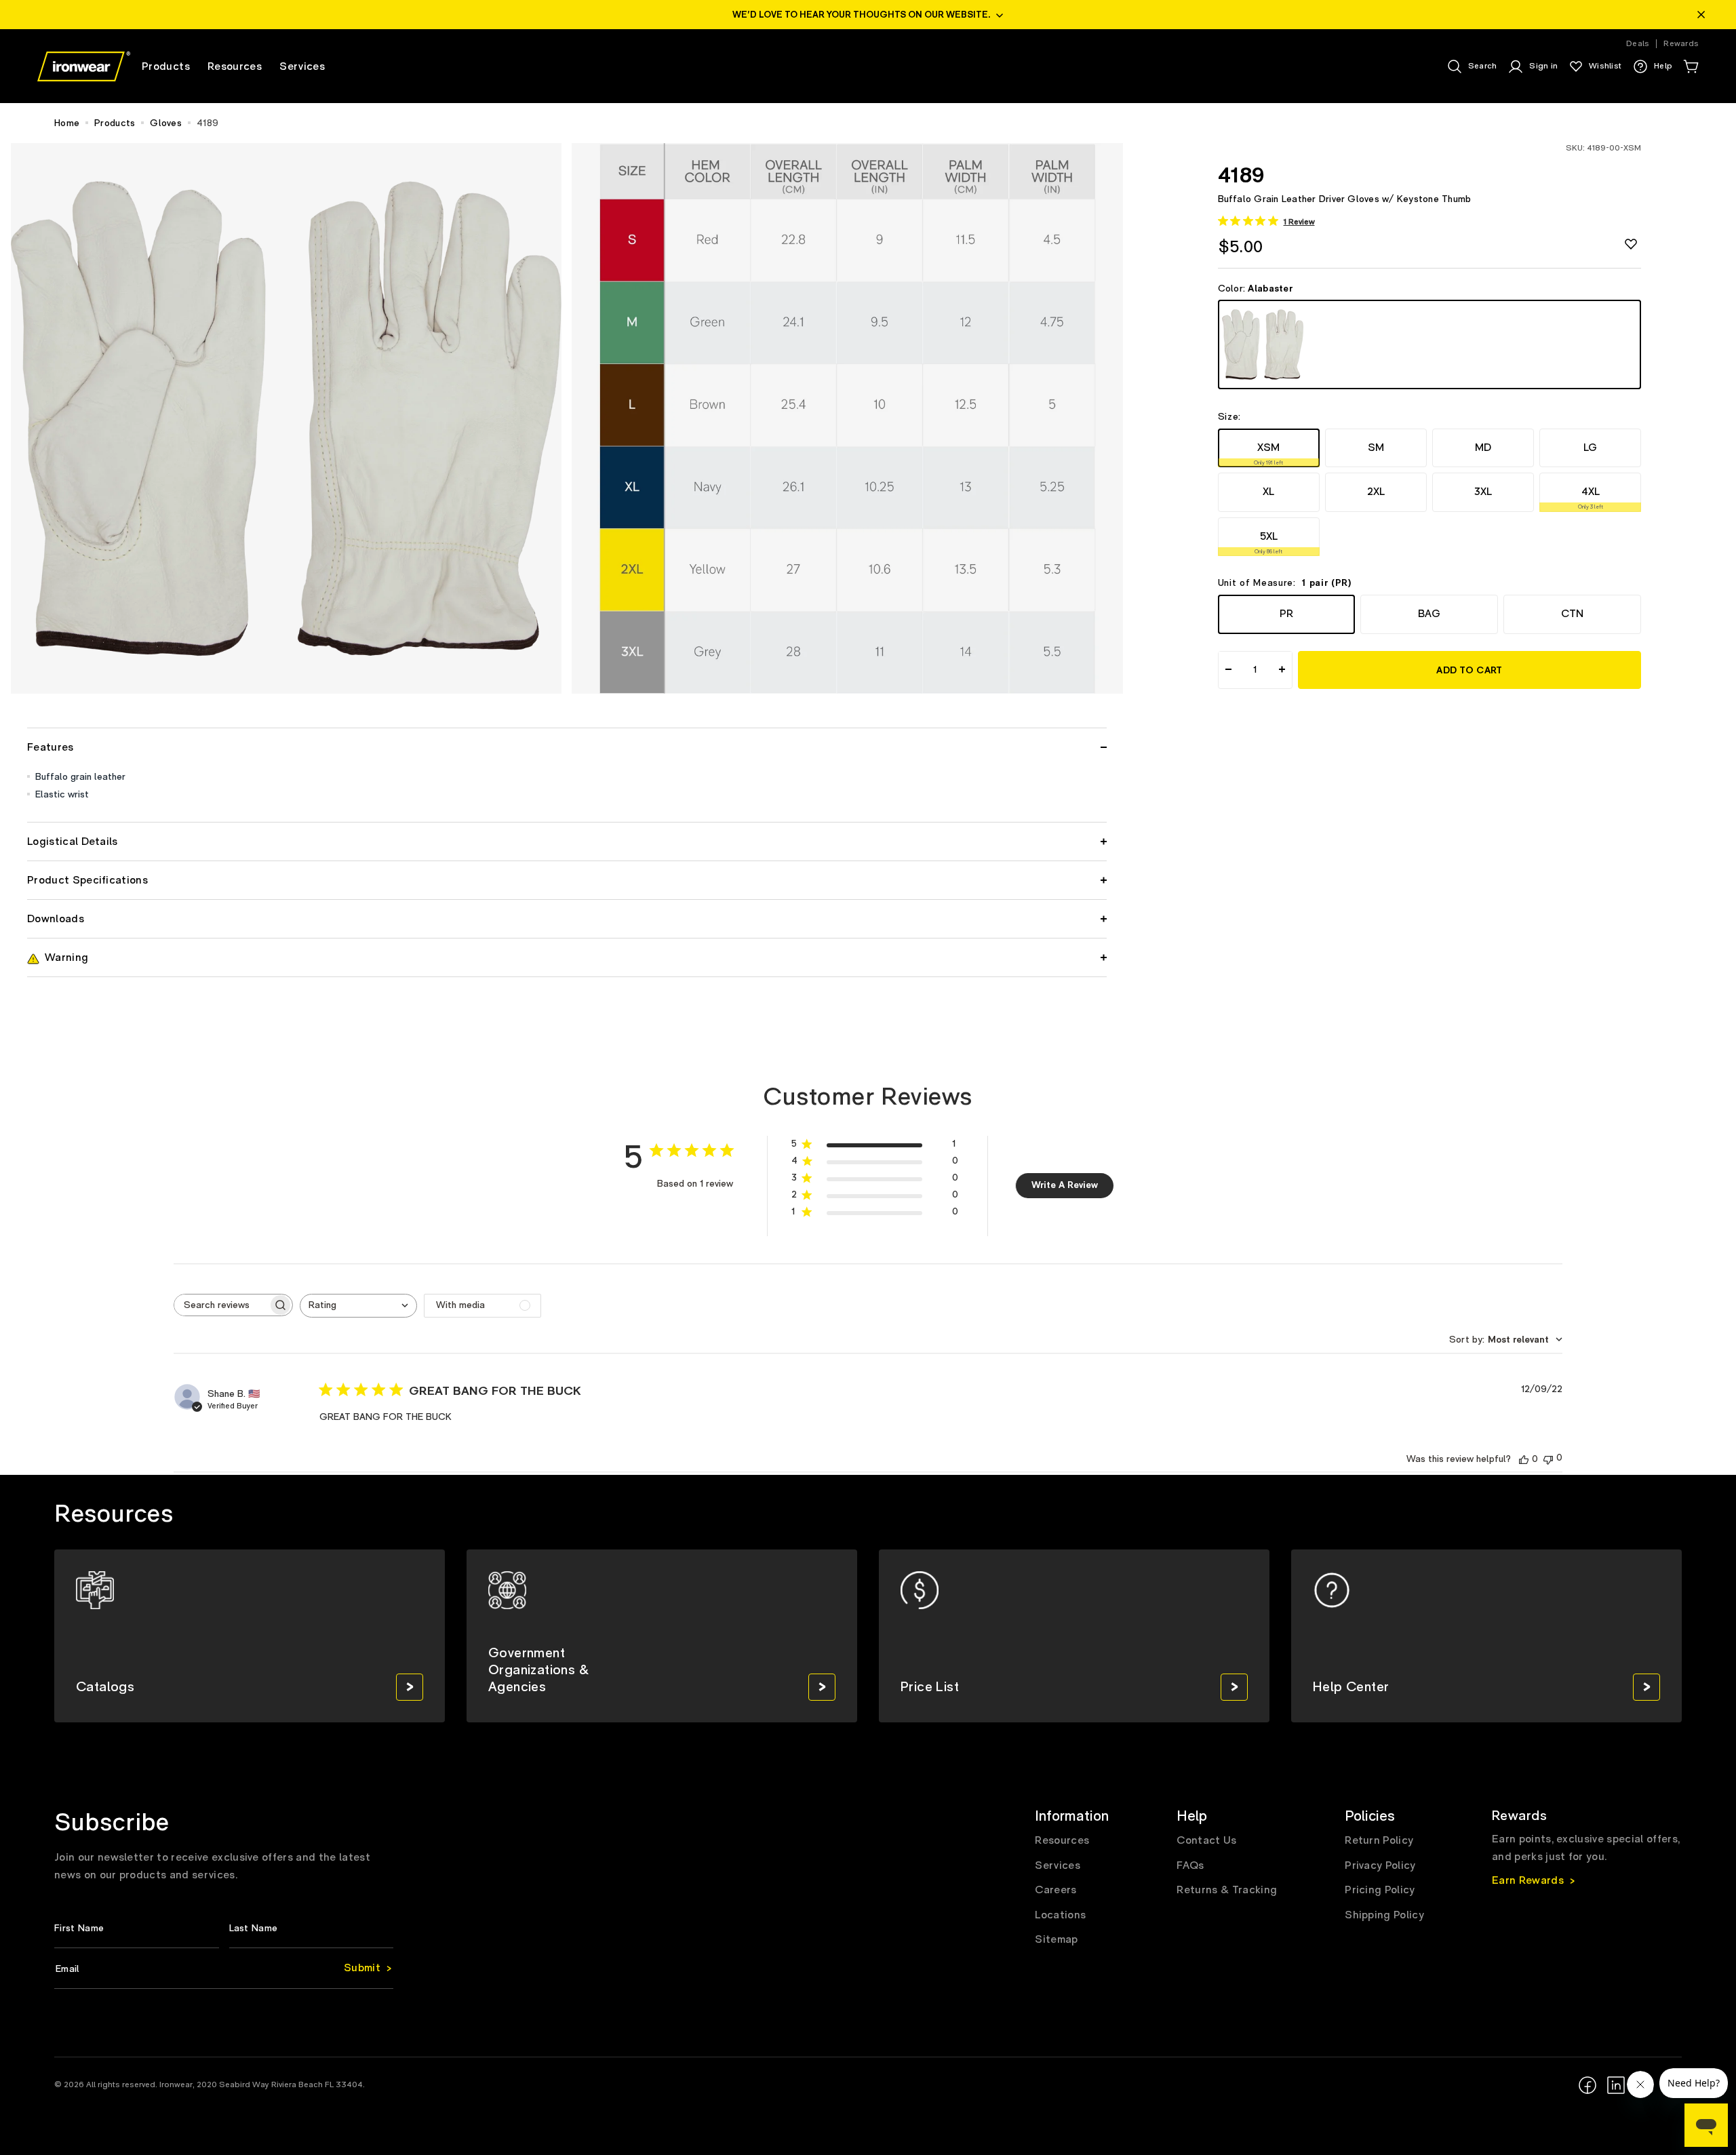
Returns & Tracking (1227, 1890)
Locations (1060, 1915)
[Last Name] (312, 1928)
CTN (1572, 614)
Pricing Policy (1380, 1890)
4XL (1591, 498)
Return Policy (1379, 1840)
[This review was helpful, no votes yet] (1524, 1459)
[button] (1691, 66)
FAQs (1190, 1865)
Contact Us (1206, 1840)
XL (1268, 492)
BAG (1429, 614)
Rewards (1681, 44)
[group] (250, 1636)
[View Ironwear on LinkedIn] (1616, 2085)
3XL (1483, 492)
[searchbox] (221, 1305)
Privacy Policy (1380, 1865)
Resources (1062, 1840)
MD (1483, 447)
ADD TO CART (1469, 670)
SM (1376, 447)
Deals (1638, 44)
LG (1590, 447)
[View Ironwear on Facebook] (1587, 2085)
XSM (1268, 453)
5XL (1268, 542)
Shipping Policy (1384, 1915)
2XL (1376, 492)
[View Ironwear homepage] (84, 66)
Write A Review (1065, 1185)
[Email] (224, 1969)
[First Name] (137, 1928)
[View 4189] (1430, 344)
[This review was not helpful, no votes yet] (1548, 1458)
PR (1286, 614)
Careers (1056, 1890)
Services (1058, 1865)
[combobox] (358, 1306)
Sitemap (1056, 1939)
